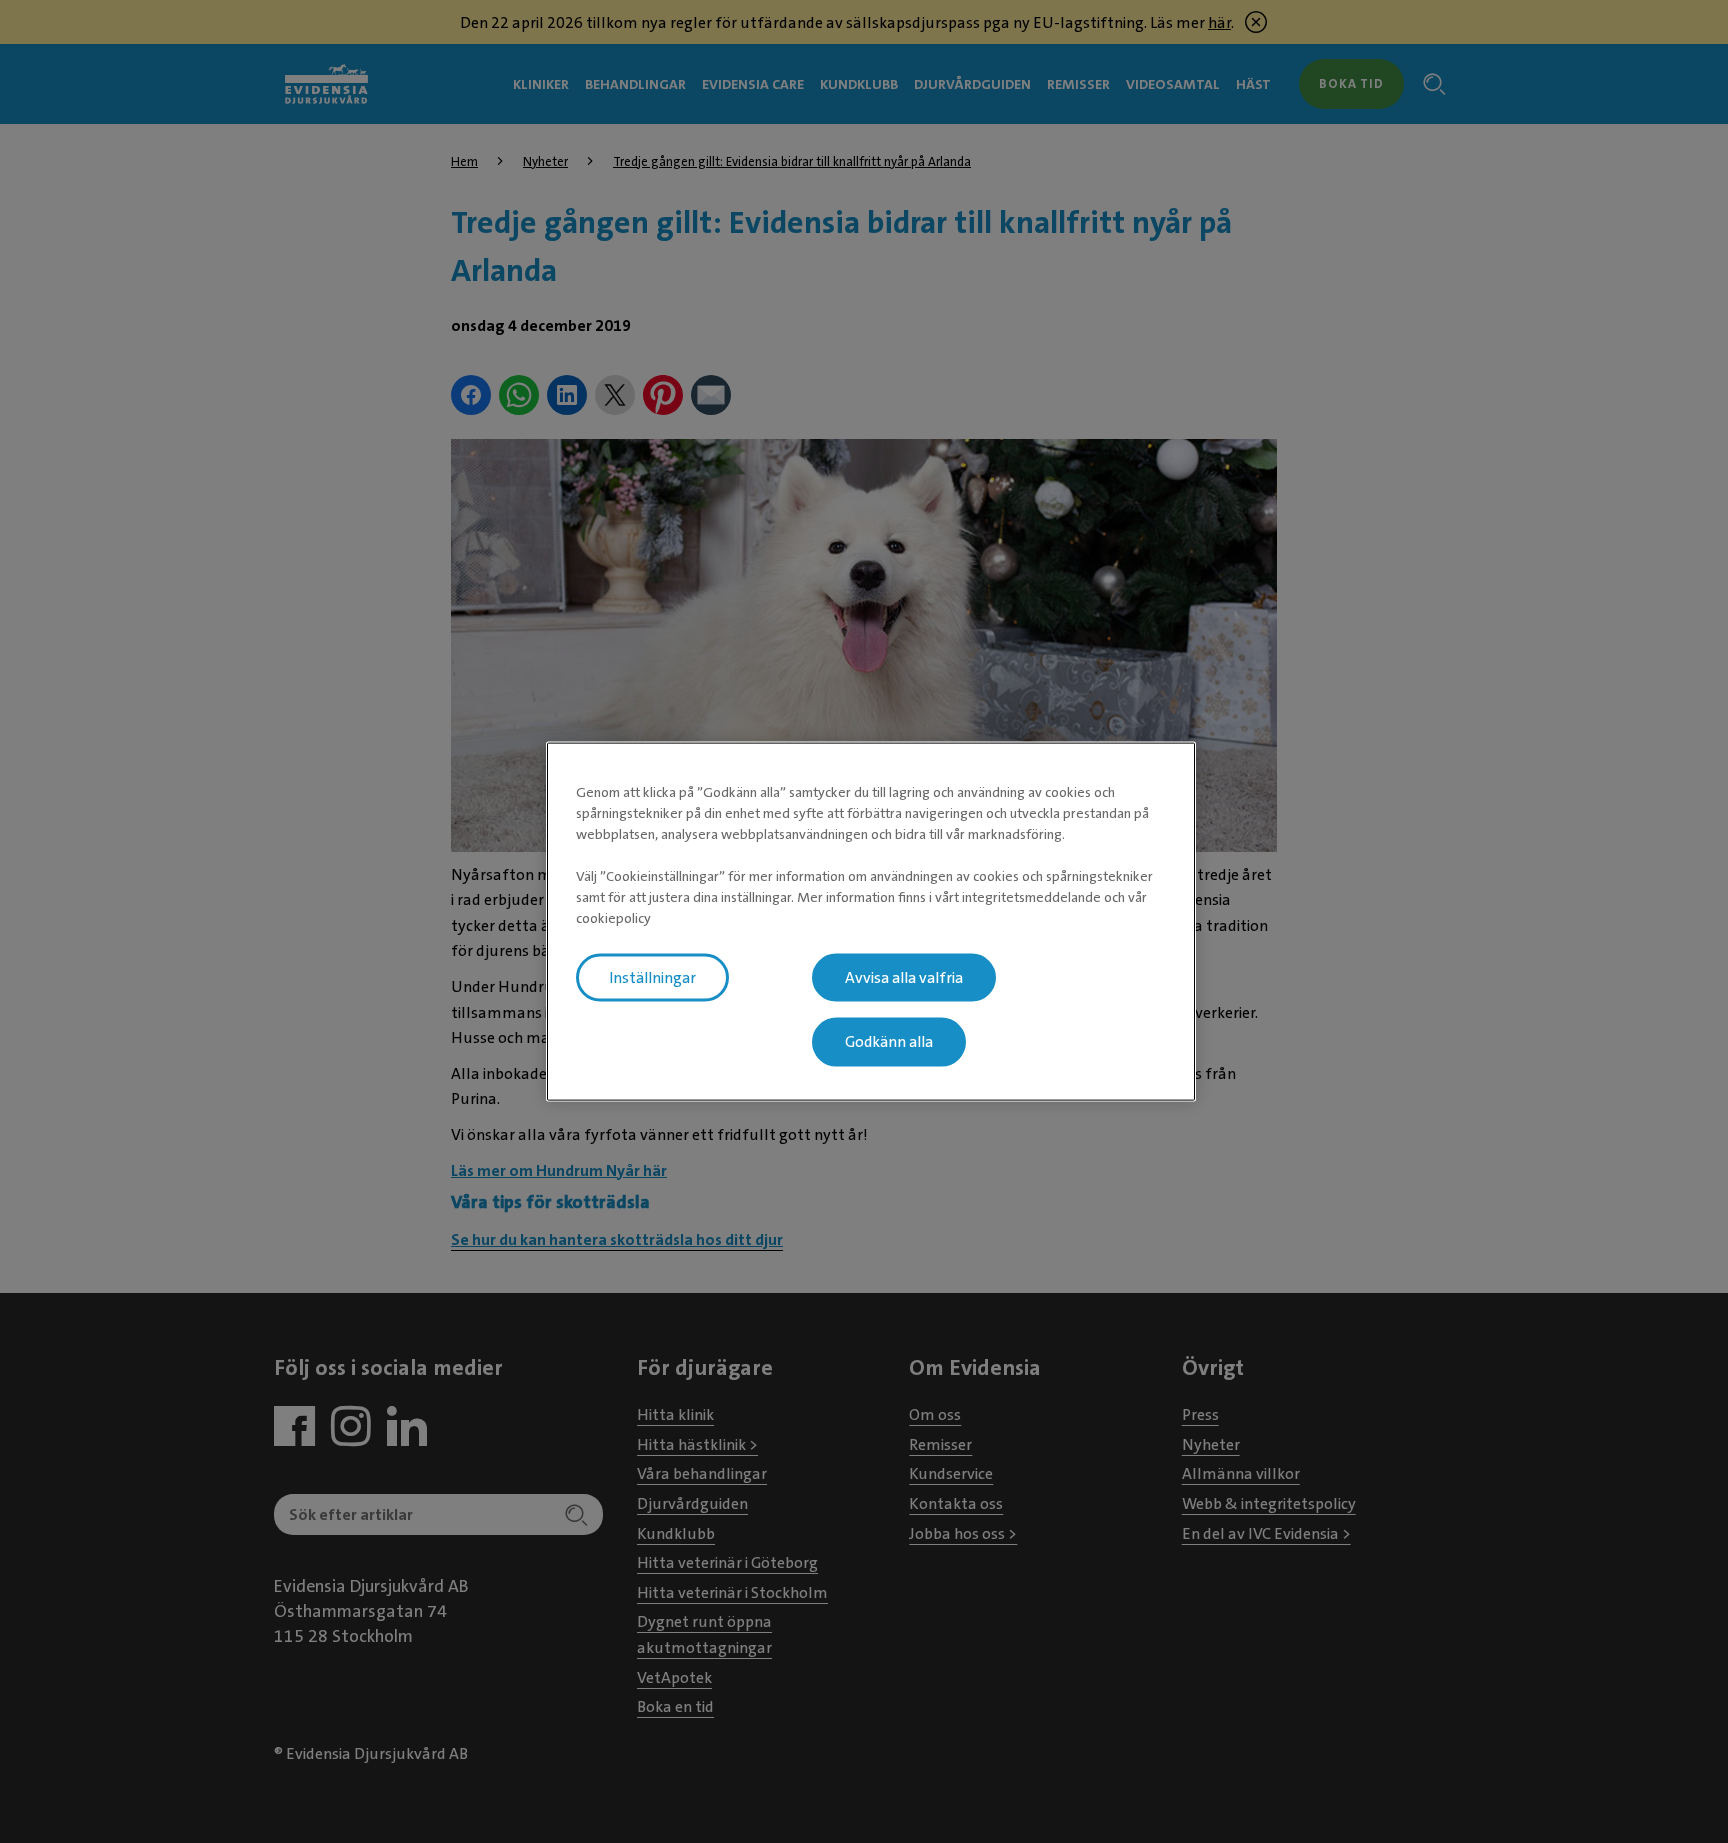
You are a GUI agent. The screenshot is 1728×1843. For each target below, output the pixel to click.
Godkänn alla (889, 1042)
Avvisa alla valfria (904, 977)
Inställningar (652, 977)
